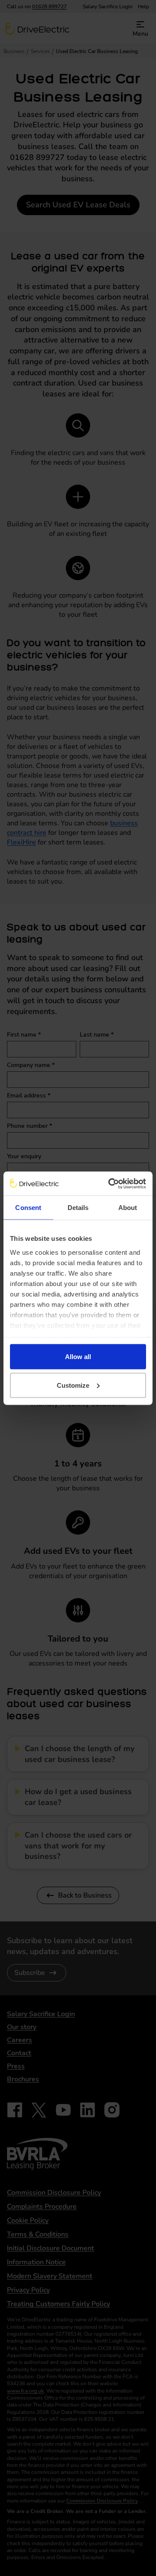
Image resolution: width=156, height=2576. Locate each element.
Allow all (78, 1357)
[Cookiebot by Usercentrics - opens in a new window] (110, 1183)
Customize (73, 1385)
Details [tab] (78, 1208)
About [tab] (128, 1208)
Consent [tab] (28, 1208)
